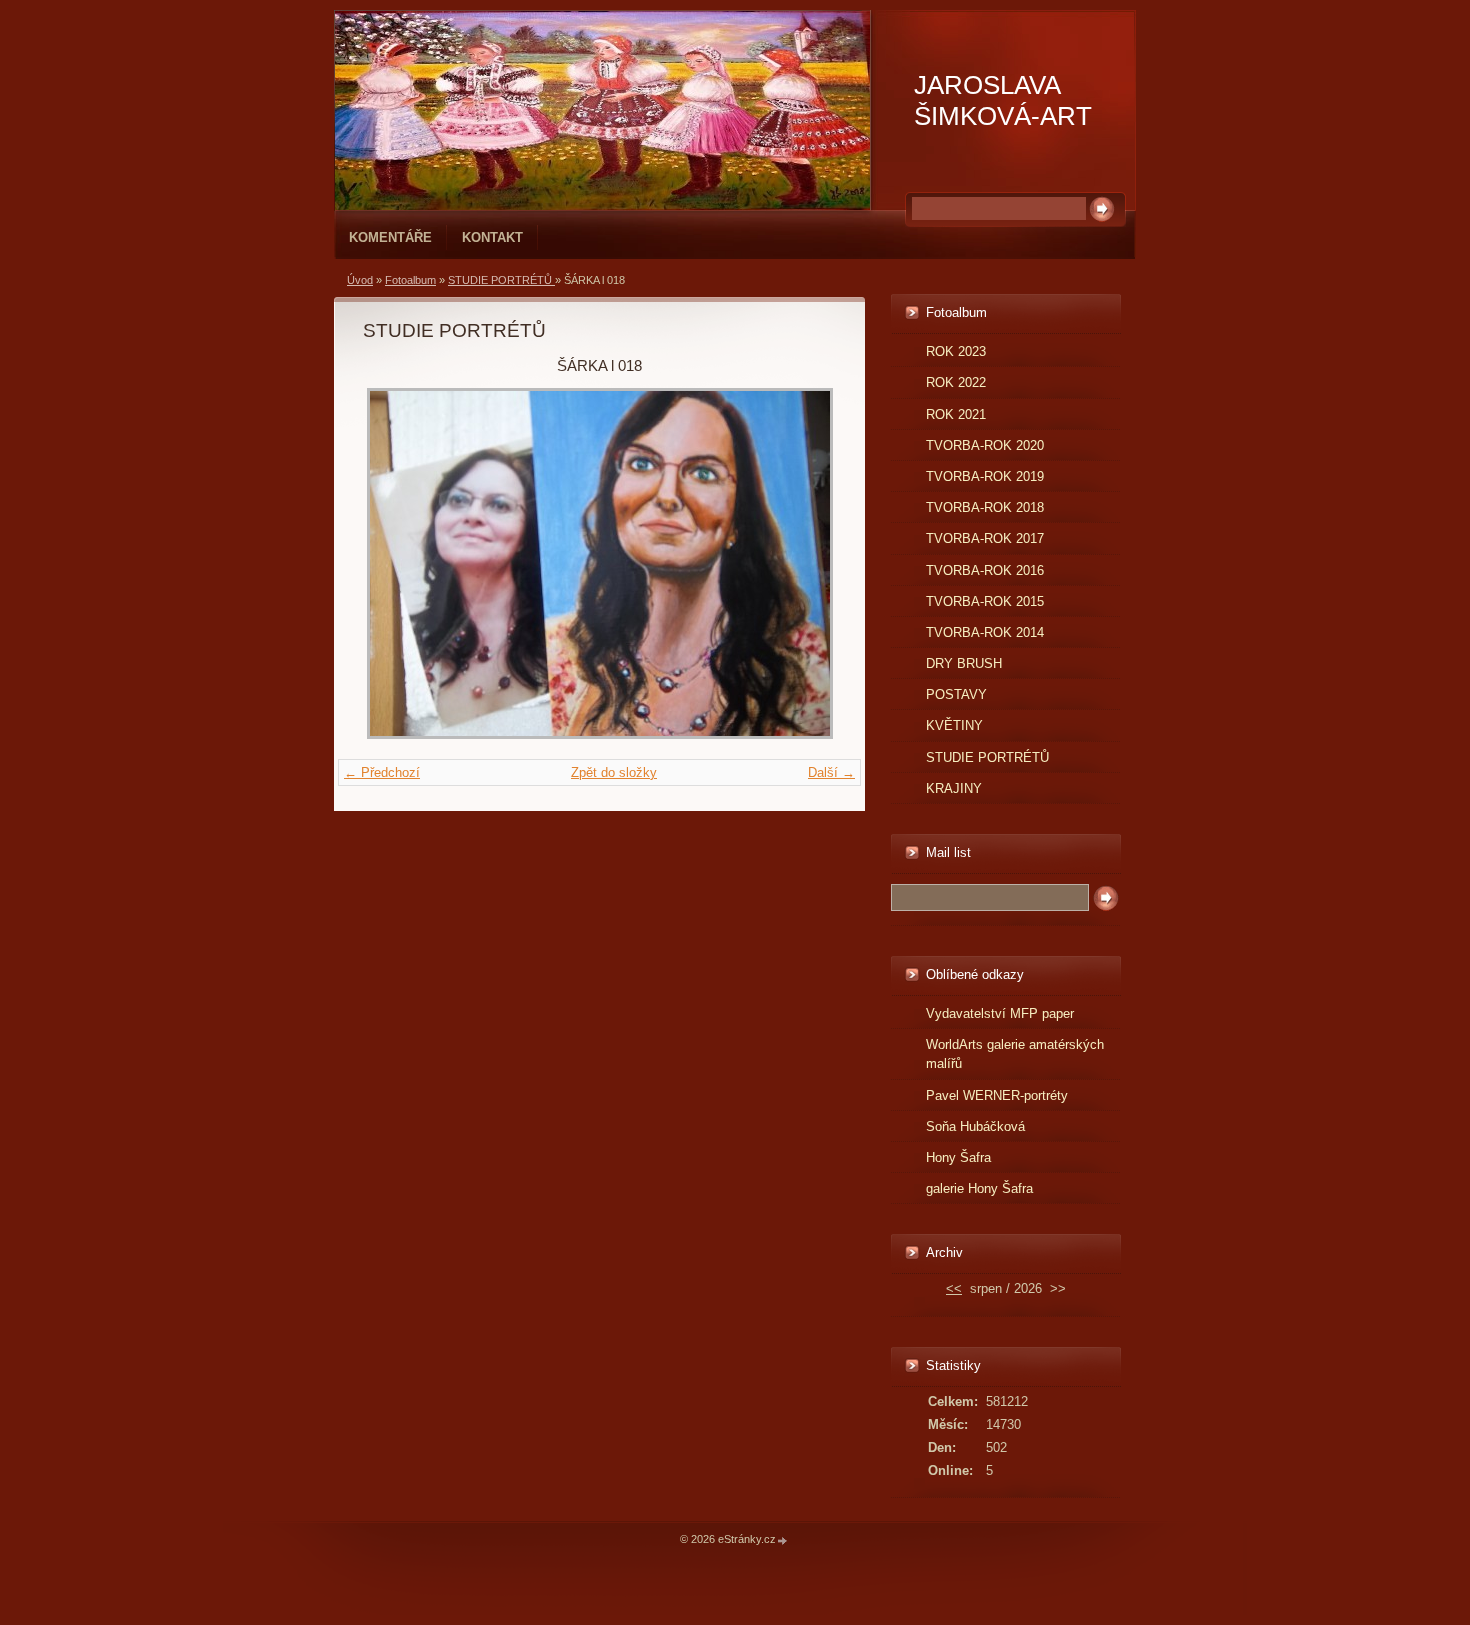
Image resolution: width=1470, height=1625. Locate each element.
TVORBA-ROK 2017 (985, 538)
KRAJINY (954, 788)
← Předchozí (382, 772)
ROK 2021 (956, 414)
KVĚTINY (954, 725)
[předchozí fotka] (395, 563)
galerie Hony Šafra (979, 1188)
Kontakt (492, 237)
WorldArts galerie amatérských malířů (1015, 1054)
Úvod (360, 280)
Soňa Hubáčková (975, 1126)
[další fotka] (803, 563)
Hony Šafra (958, 1157)
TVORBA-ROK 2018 (985, 507)
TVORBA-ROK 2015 (985, 601)
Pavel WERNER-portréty (997, 1095)
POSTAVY (956, 694)
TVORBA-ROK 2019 (985, 476)
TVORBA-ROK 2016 (985, 570)
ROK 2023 (956, 351)
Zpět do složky (614, 772)
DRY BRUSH (964, 663)
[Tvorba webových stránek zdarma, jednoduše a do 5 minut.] (783, 1540)
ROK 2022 (956, 382)
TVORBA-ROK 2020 (985, 445)
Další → (831, 772)
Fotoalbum (410, 280)
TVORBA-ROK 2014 (985, 632)
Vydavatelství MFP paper (1000, 1013)
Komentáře (390, 237)
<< (954, 1288)
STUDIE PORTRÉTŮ (501, 280)
